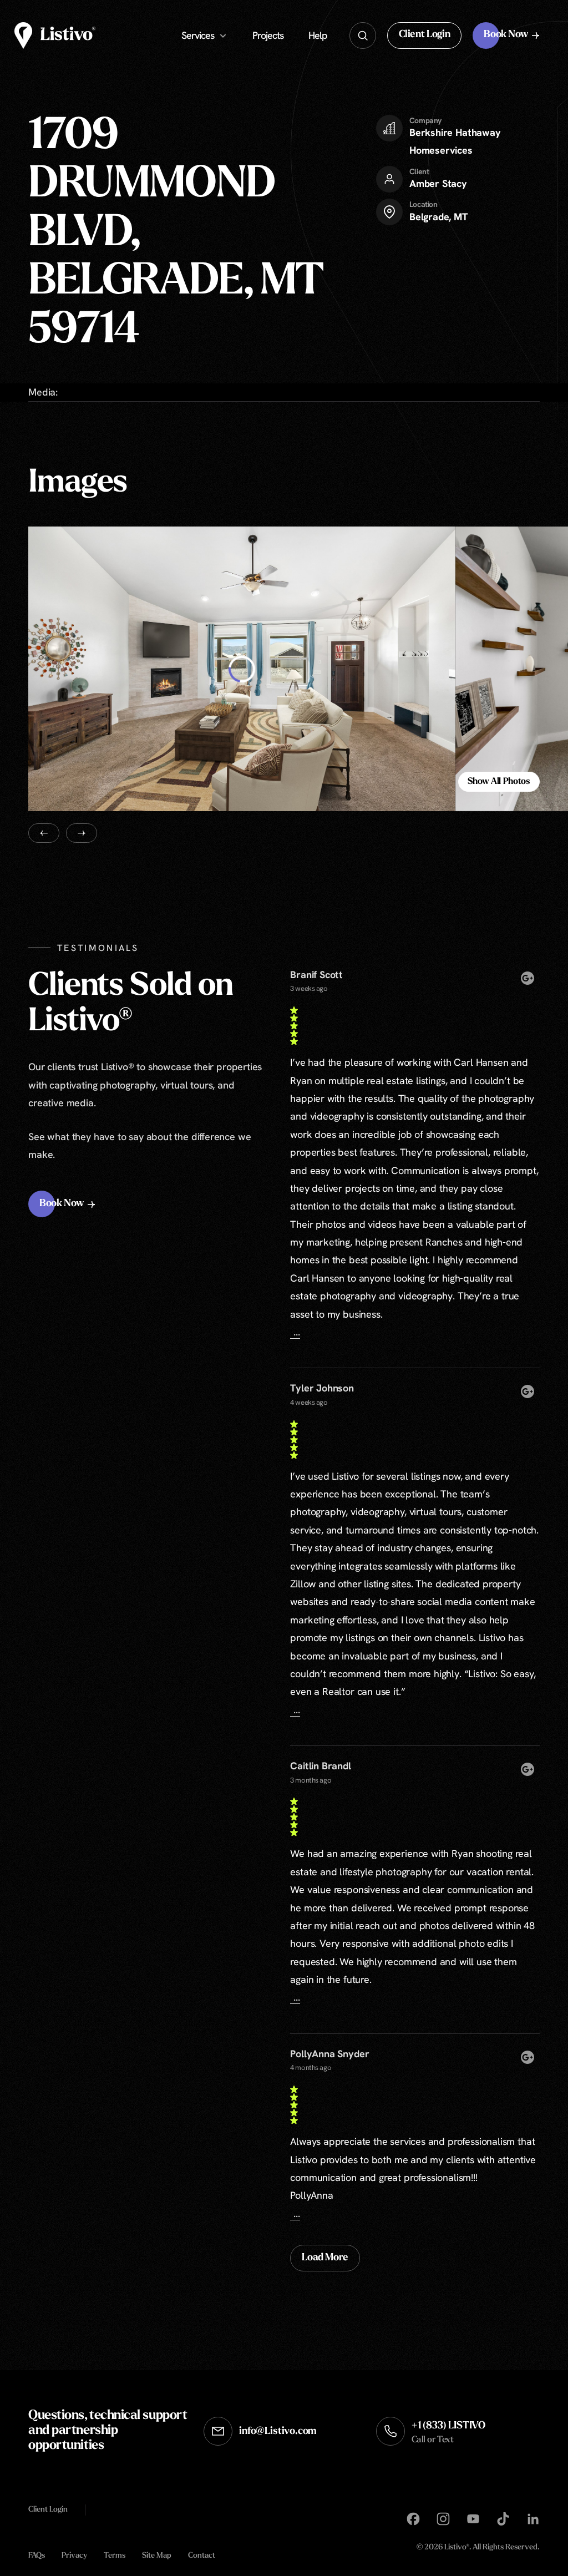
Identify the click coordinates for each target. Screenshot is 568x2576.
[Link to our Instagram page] (443, 2519)
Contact (202, 2556)
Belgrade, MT (439, 217)
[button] (425, 36)
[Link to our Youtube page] (473, 2519)
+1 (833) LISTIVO (448, 2433)
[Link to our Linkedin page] (533, 2519)
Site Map (157, 2556)
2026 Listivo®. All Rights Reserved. (478, 2548)
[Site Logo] (55, 36)
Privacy (74, 2556)
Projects (268, 35)
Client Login (48, 2509)
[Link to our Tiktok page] (503, 2519)
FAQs (37, 2556)
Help (318, 35)
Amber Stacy (438, 183)
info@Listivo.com (278, 2432)
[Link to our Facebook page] (413, 2519)
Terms (115, 2556)
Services (198, 35)
